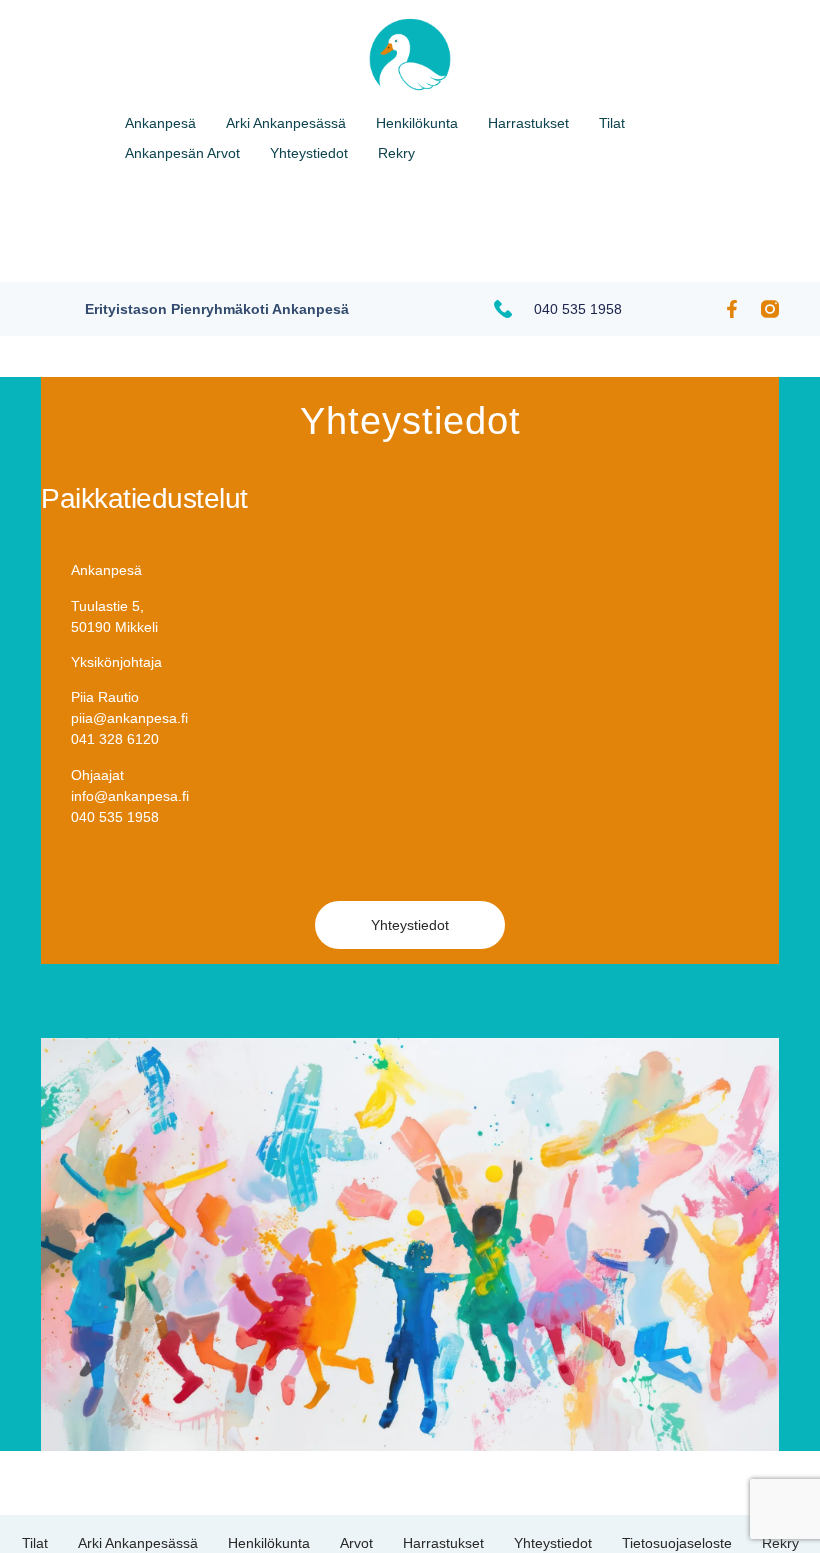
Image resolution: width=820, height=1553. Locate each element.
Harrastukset (528, 123)
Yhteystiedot (309, 153)
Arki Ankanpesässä (286, 123)
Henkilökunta (417, 123)
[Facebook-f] (732, 309)
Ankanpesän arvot (182, 153)
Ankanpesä (160, 123)
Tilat (612, 123)
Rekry (396, 153)
